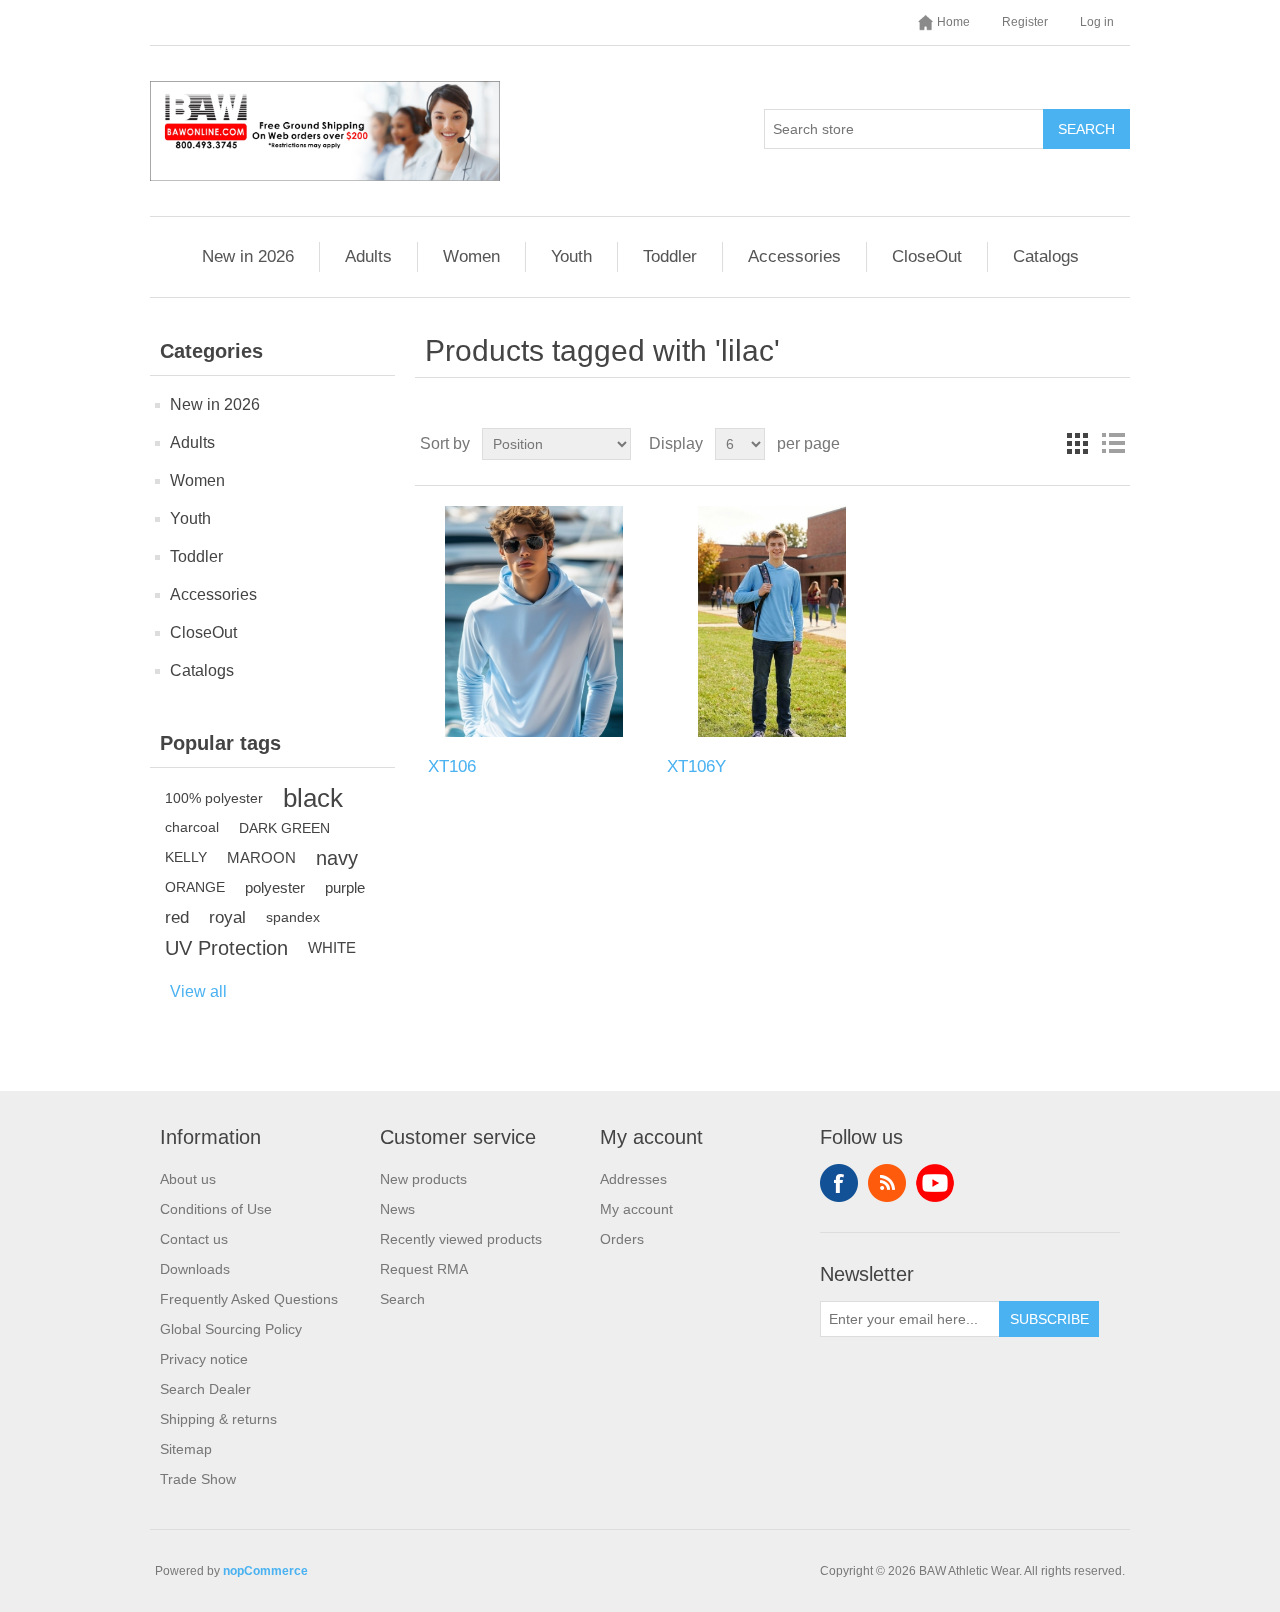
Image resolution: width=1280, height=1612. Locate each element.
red (177, 917)
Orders (622, 1239)
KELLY (186, 857)
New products (423, 1179)
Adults (368, 256)
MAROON (261, 857)
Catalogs (1046, 256)
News (397, 1209)
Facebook (839, 1183)
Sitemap (186, 1449)
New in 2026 (248, 256)
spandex (293, 917)
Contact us (194, 1239)
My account (636, 1209)
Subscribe (1049, 1319)
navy (337, 858)
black (313, 798)
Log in (1097, 22)
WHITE (332, 947)
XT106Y (696, 766)
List (1113, 444)
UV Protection (226, 948)
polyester (275, 887)
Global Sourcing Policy (231, 1329)
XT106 (452, 766)
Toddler (670, 256)
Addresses (633, 1179)
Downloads (195, 1269)
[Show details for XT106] (533, 621)
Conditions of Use (216, 1209)
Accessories (794, 256)
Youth (571, 256)
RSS (887, 1183)
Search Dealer (205, 1389)
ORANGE (195, 887)
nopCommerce (265, 1571)
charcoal (192, 827)
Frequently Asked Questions (249, 1299)
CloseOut (927, 256)
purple (345, 887)
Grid (1077, 444)
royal (227, 917)
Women (471, 256)
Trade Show (198, 1479)
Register (1025, 22)
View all (198, 991)
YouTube (935, 1183)
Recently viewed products (461, 1239)
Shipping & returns (218, 1419)
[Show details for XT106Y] (772, 621)
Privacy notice (204, 1359)
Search (1086, 129)
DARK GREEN (284, 828)
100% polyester (214, 798)
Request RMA (424, 1269)
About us (188, 1179)
